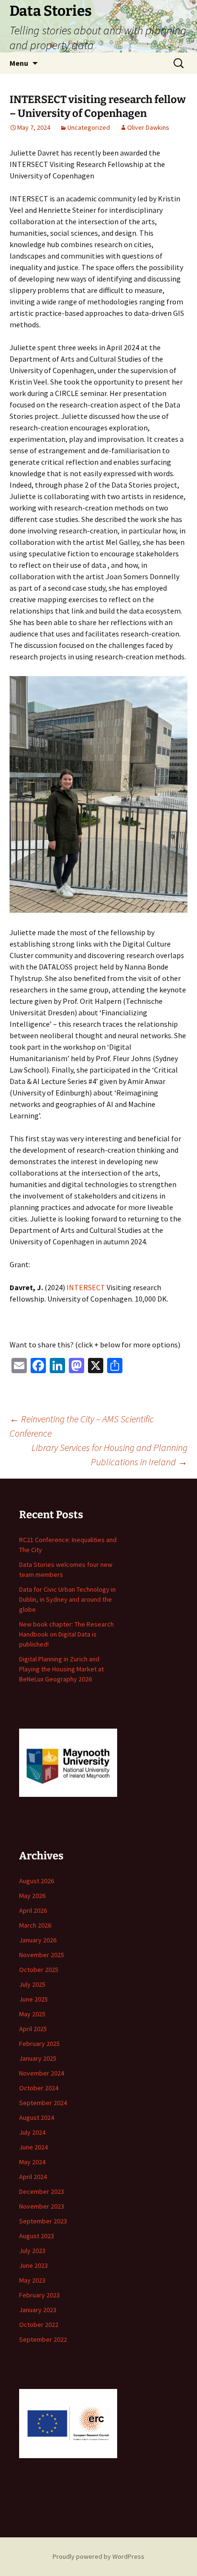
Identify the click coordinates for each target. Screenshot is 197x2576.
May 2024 (32, 2162)
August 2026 (37, 1881)
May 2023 (32, 2280)
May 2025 (32, 2014)
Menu (19, 63)
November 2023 (42, 2206)
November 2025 (42, 1955)
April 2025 (33, 2029)
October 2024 (39, 2088)
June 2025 (33, 1999)
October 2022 (39, 2325)
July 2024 (32, 2132)
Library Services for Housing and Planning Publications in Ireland (109, 1455)
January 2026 (38, 1940)
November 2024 (42, 2073)
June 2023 (33, 2265)
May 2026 (32, 1896)
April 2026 (33, 1910)
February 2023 (39, 2295)
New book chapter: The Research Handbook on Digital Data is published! (66, 1634)
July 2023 (32, 2251)
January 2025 (38, 2058)
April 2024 (33, 2177)
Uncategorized (89, 127)
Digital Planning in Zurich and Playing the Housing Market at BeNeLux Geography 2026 (61, 1669)
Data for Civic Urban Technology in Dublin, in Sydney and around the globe (67, 1599)
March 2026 (35, 1925)
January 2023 (38, 2310)
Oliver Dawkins (148, 127)
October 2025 (39, 1970)
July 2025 (32, 1984)
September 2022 (43, 2339)
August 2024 (37, 2117)
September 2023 (43, 2221)
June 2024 (33, 2147)
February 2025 (39, 2044)
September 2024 (43, 2103)
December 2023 (42, 2191)
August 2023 (37, 2236)
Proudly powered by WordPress (98, 2556)
